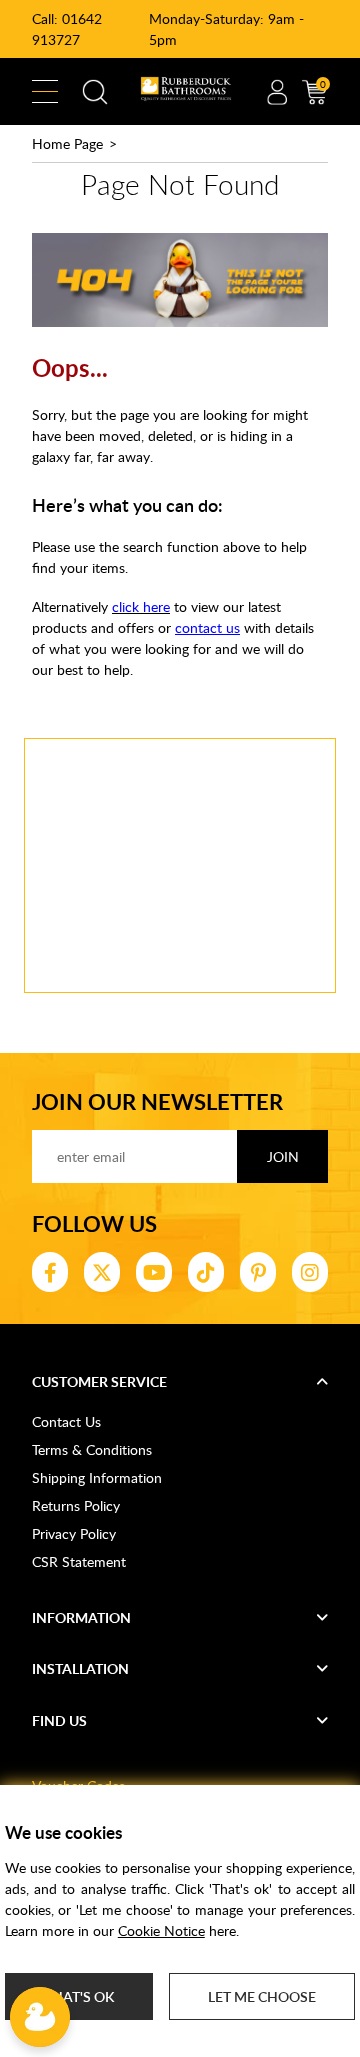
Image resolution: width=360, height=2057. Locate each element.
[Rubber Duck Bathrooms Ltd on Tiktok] (206, 1272)
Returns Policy (76, 1505)
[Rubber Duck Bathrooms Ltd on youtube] (154, 1272)
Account (277, 92)
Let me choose (262, 1996)
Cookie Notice (161, 1930)
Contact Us (66, 1421)
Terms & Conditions (92, 1449)
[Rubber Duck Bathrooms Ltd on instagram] (310, 1272)
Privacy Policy (74, 1533)
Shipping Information (97, 1477)
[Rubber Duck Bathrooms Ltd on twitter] (102, 1272)
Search (95, 92)
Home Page (67, 143)
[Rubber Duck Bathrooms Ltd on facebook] (50, 1272)
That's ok (79, 1996)
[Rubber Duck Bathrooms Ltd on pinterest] (258, 1272)
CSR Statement (79, 1561)
